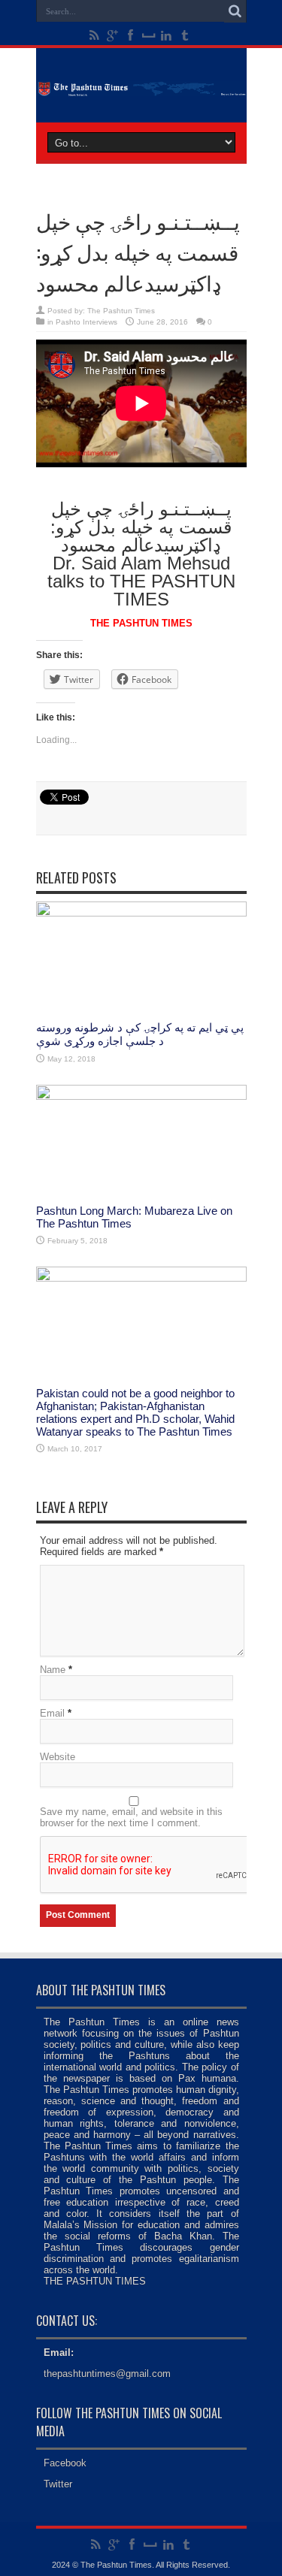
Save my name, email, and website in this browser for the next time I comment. (131, 1817)
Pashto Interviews (86, 322)
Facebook (65, 2463)
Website (58, 1757)
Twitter (58, 2484)
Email (52, 1713)
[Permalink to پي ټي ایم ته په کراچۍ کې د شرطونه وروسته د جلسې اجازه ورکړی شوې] (141, 913)
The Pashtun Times (121, 311)
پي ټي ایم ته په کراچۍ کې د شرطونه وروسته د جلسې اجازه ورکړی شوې (140, 1034)
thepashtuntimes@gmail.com (107, 2374)
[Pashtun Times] (141, 85)
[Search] (235, 11)
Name (53, 1670)
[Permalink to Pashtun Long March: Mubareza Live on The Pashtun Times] (141, 1096)
